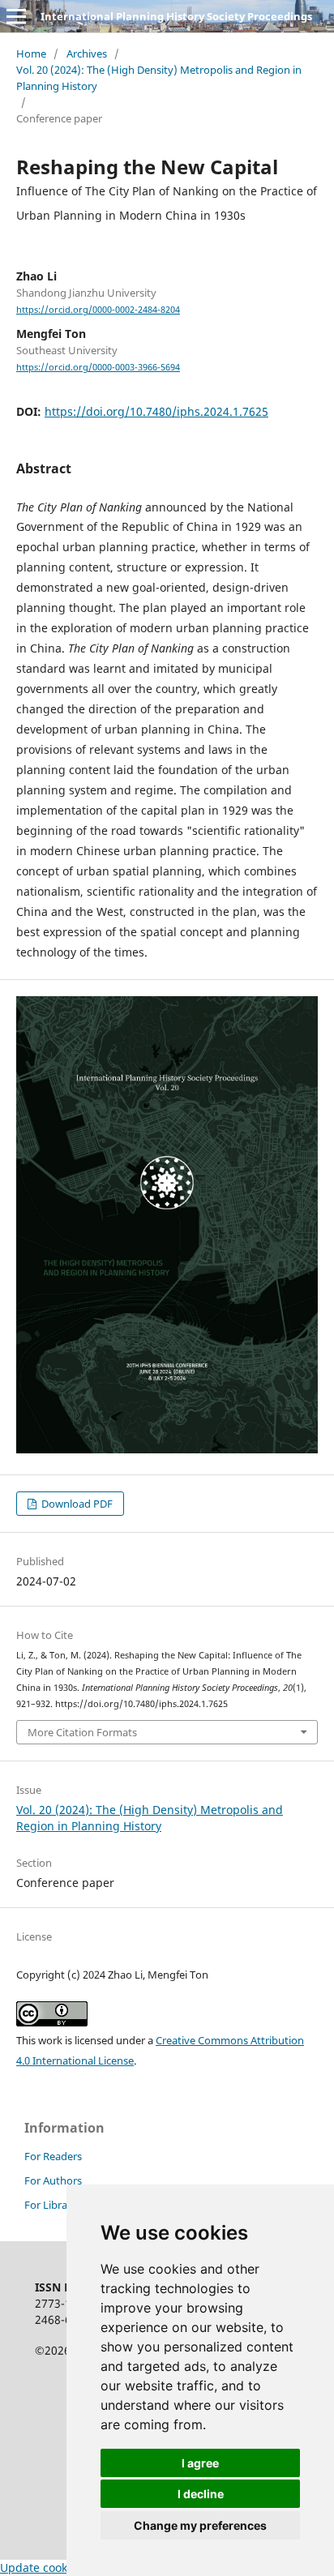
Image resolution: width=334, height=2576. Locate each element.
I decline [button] (201, 2494)
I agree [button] (200, 2463)
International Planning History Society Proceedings (176, 16)
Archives (87, 53)
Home (31, 53)
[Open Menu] (16, 16)
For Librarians (58, 2205)
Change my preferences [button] (200, 2525)
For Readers (53, 2156)
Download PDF (76, 1504)
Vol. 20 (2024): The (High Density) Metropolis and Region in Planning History (159, 78)
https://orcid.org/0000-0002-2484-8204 (98, 310)
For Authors (53, 2180)
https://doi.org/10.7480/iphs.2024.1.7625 (156, 411)
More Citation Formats (82, 1732)
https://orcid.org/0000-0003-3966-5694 (98, 367)
